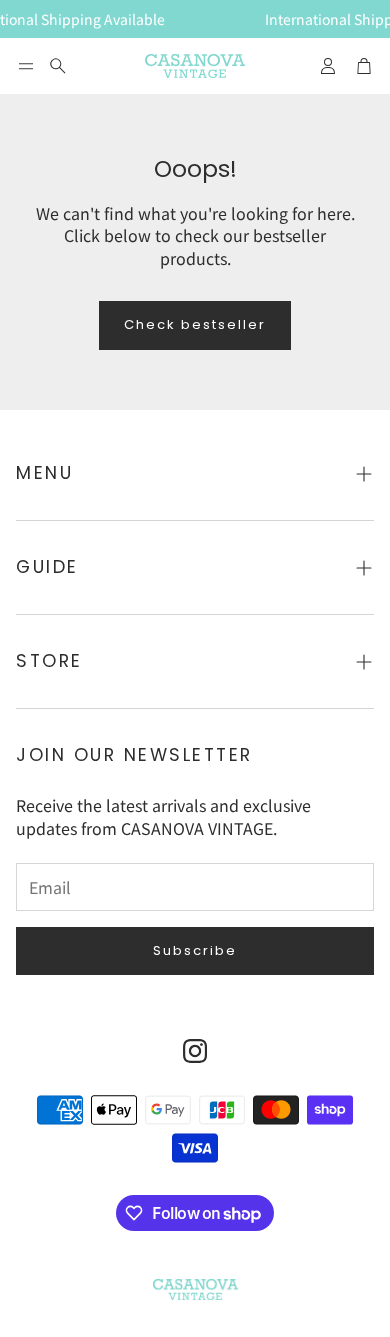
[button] (26, 66)
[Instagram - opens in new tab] (195, 1051)
